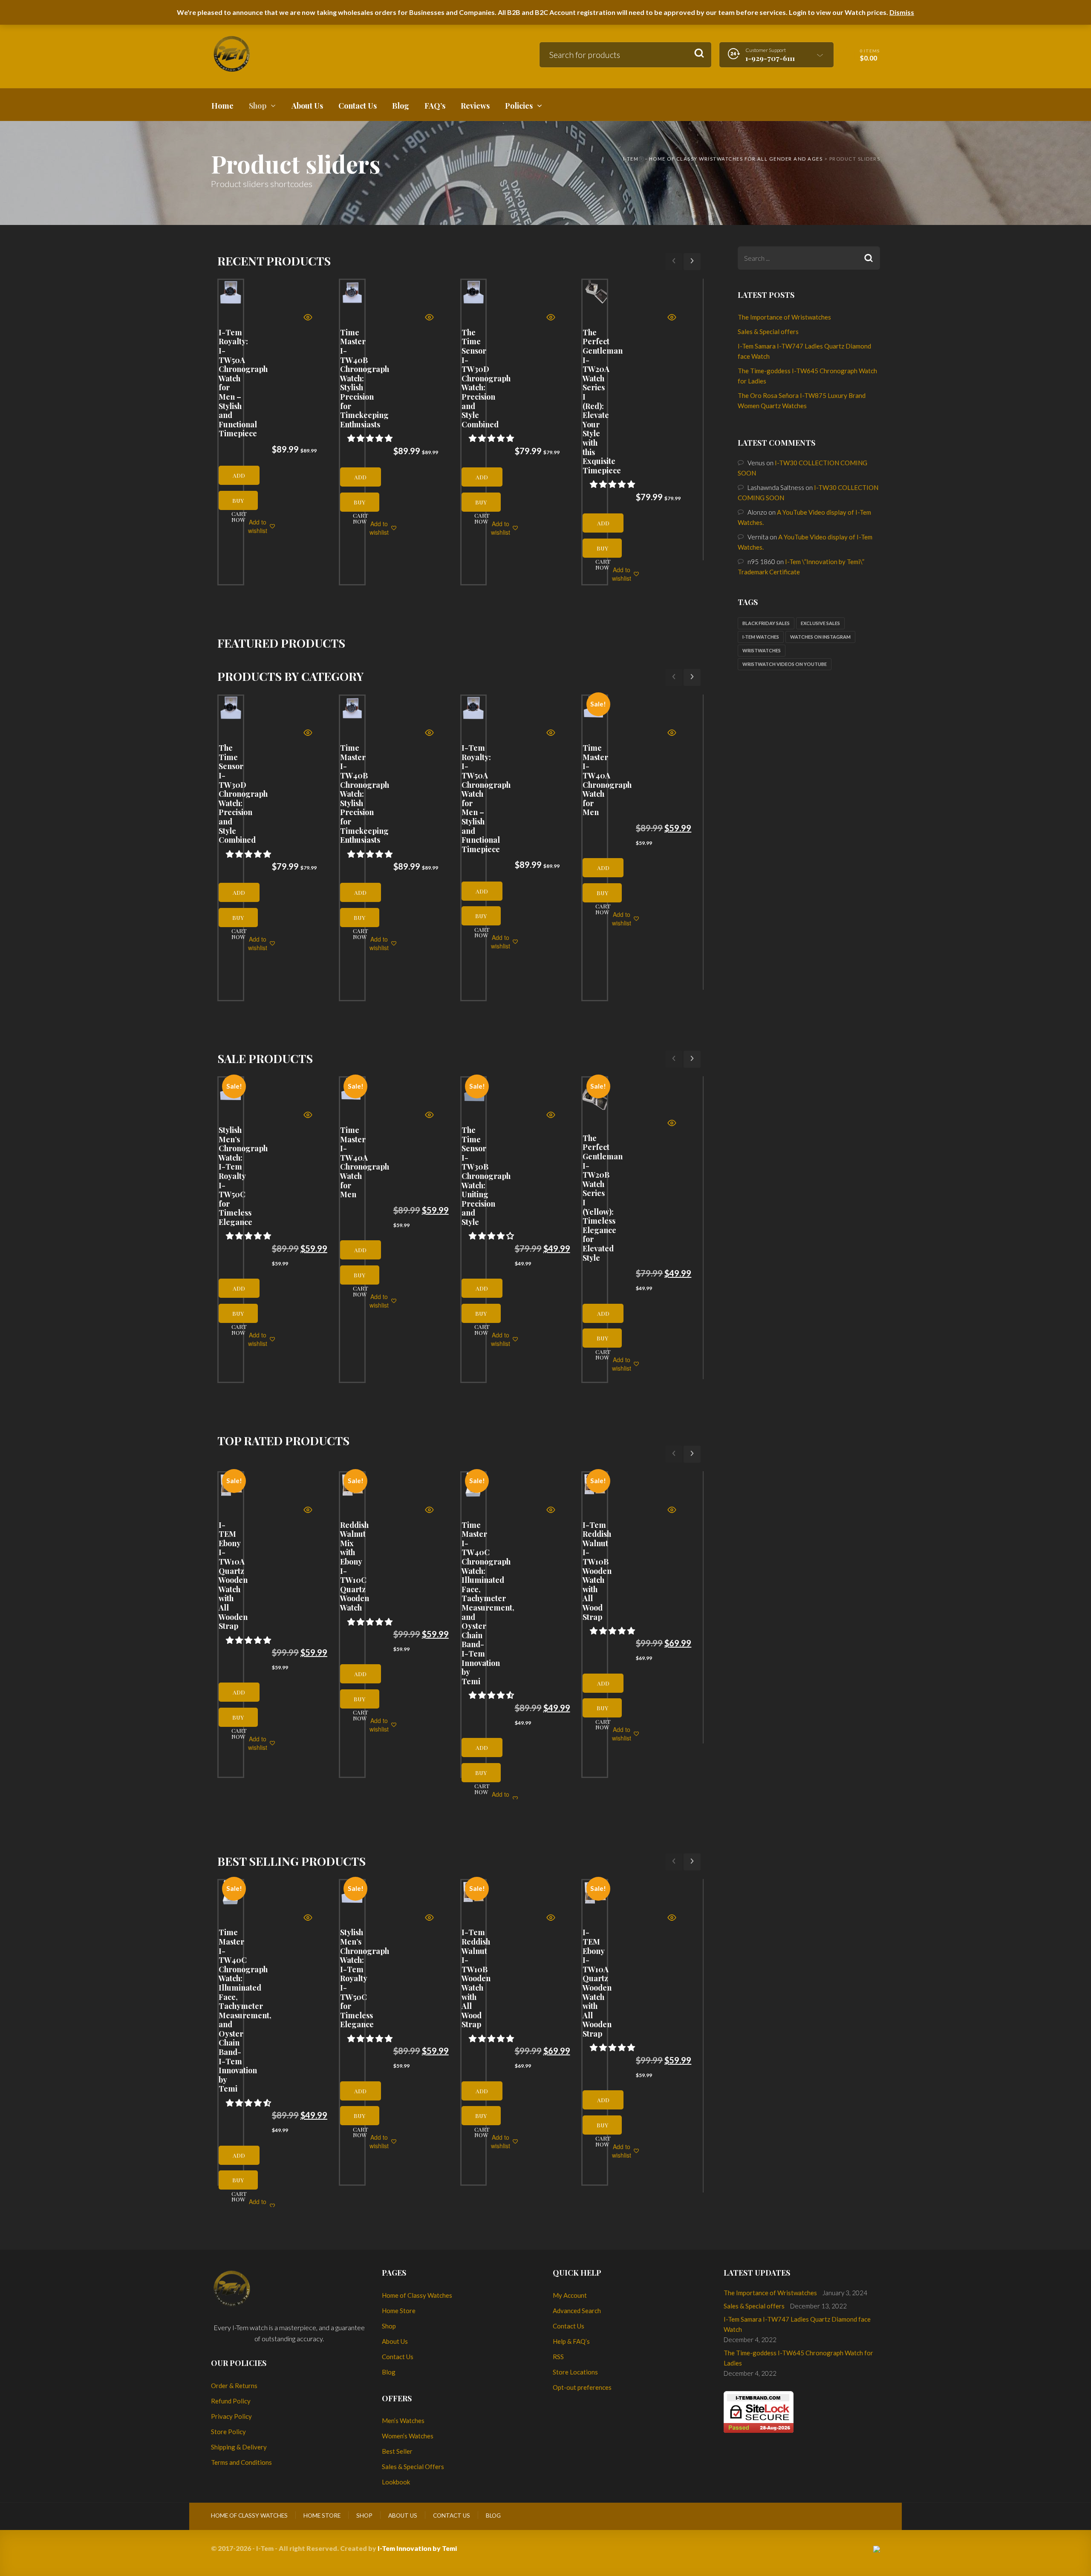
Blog (389, 2372)
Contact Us (398, 2357)
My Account (570, 2295)
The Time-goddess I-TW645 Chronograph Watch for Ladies (798, 2358)
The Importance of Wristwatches (784, 317)
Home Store (399, 2311)
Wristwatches (762, 650)
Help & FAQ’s (571, 2341)
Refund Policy (231, 2401)
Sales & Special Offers (413, 2467)
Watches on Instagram (820, 637)
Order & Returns (234, 2386)
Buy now (238, 503)
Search (699, 53)
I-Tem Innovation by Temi (417, 2548)
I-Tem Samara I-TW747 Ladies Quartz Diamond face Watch (797, 2324)
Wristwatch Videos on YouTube (785, 664)
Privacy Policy (231, 2416)
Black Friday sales (766, 623)
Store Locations (575, 2372)
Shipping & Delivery (239, 2447)
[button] (371, 438)
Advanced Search (577, 2311)
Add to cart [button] (239, 478)
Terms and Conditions (241, 2462)
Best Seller (397, 2451)
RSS (558, 2357)
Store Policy (228, 2432)
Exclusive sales (820, 623)
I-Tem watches (761, 637)
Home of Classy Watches (417, 2295)
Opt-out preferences (582, 2387)
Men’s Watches (403, 2420)
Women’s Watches (408, 2436)
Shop (389, 2326)
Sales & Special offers (768, 331)
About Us (395, 2341)
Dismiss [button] (902, 12)
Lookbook (396, 2482)
